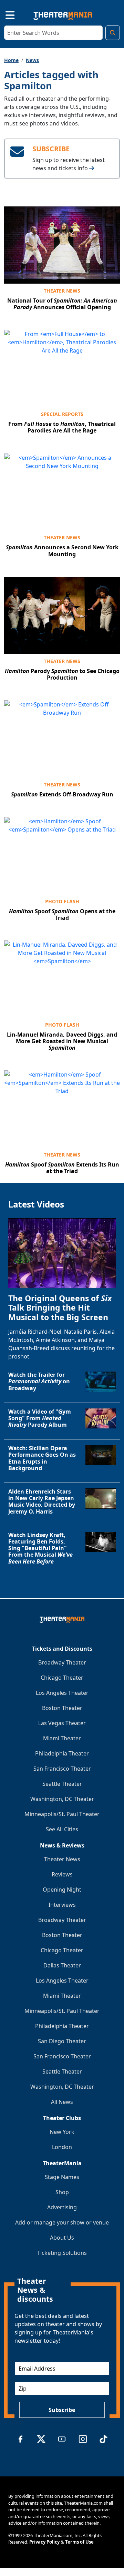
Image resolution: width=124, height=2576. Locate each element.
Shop (62, 2192)
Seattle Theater (62, 1784)
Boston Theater (62, 1708)
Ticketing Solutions (62, 2253)
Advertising (62, 2207)
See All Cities (62, 1829)
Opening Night (62, 1890)
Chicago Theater (62, 1678)
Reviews (62, 1874)
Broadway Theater (62, 1662)
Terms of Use (79, 2542)
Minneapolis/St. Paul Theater (62, 1814)
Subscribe (62, 2410)
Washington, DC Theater (62, 1799)
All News (62, 2102)
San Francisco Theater (62, 1769)
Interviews (62, 1905)
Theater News (62, 291)
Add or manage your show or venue (62, 2222)
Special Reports (62, 414)
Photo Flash (62, 901)
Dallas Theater (62, 1965)
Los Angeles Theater (62, 1693)
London (62, 2147)
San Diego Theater (62, 2041)
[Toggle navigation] (4, 14)
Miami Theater (62, 1738)
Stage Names (62, 2177)
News (32, 60)
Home (11, 60)
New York (62, 2132)
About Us (62, 2238)
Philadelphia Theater (62, 1753)
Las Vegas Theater (62, 1723)
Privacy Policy (44, 2542)
